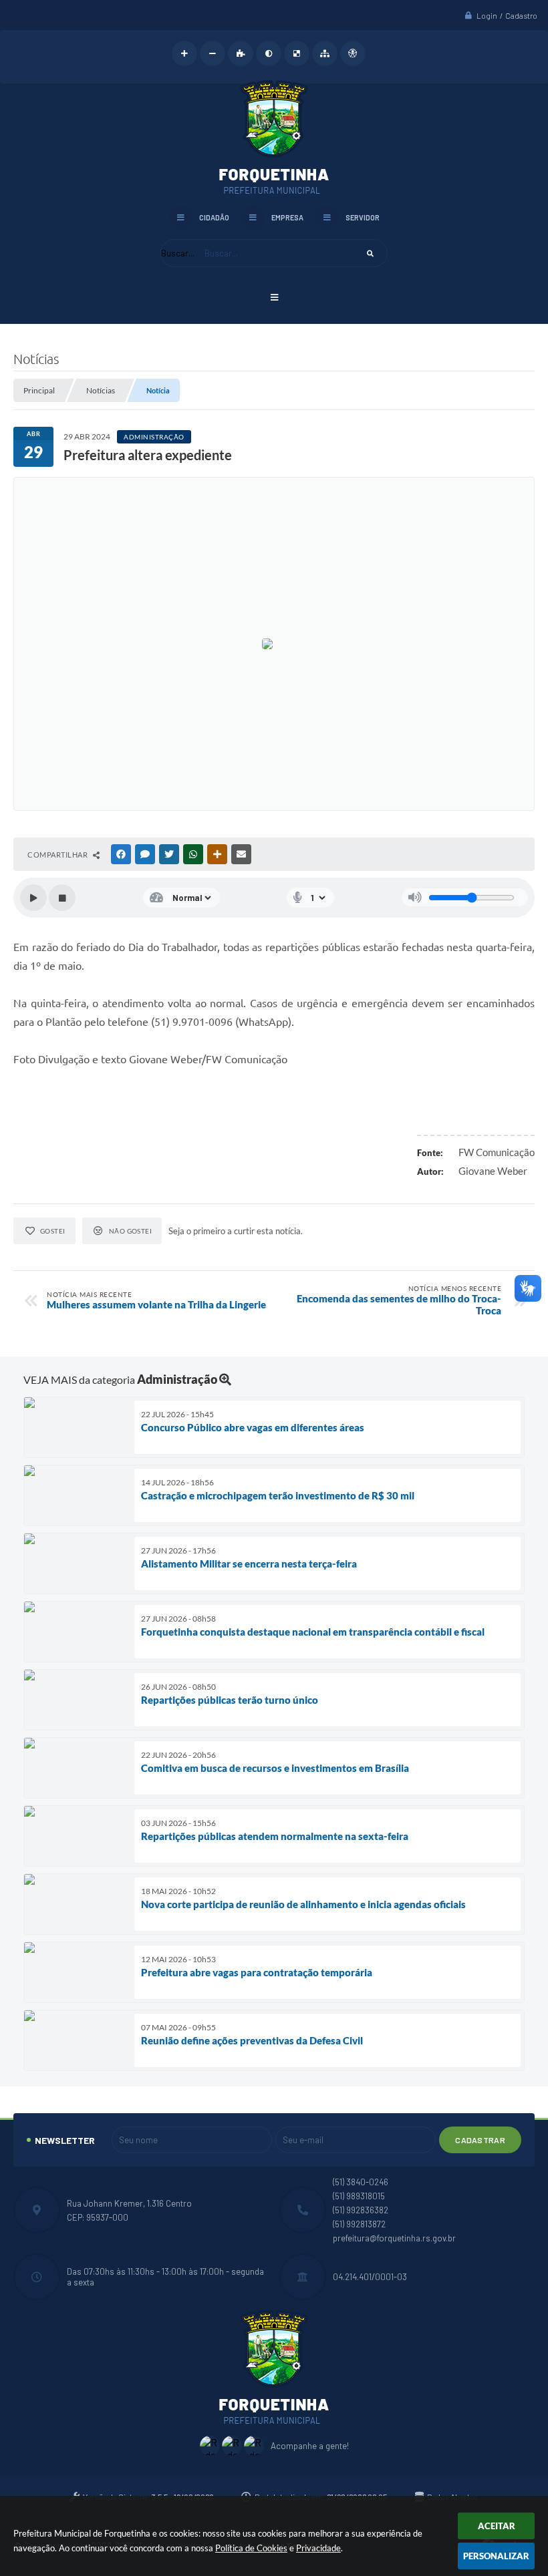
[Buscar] (370, 253)
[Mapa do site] (325, 53)
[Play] (33, 898)
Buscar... (178, 253)
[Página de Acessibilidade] (353, 53)
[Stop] (62, 898)
